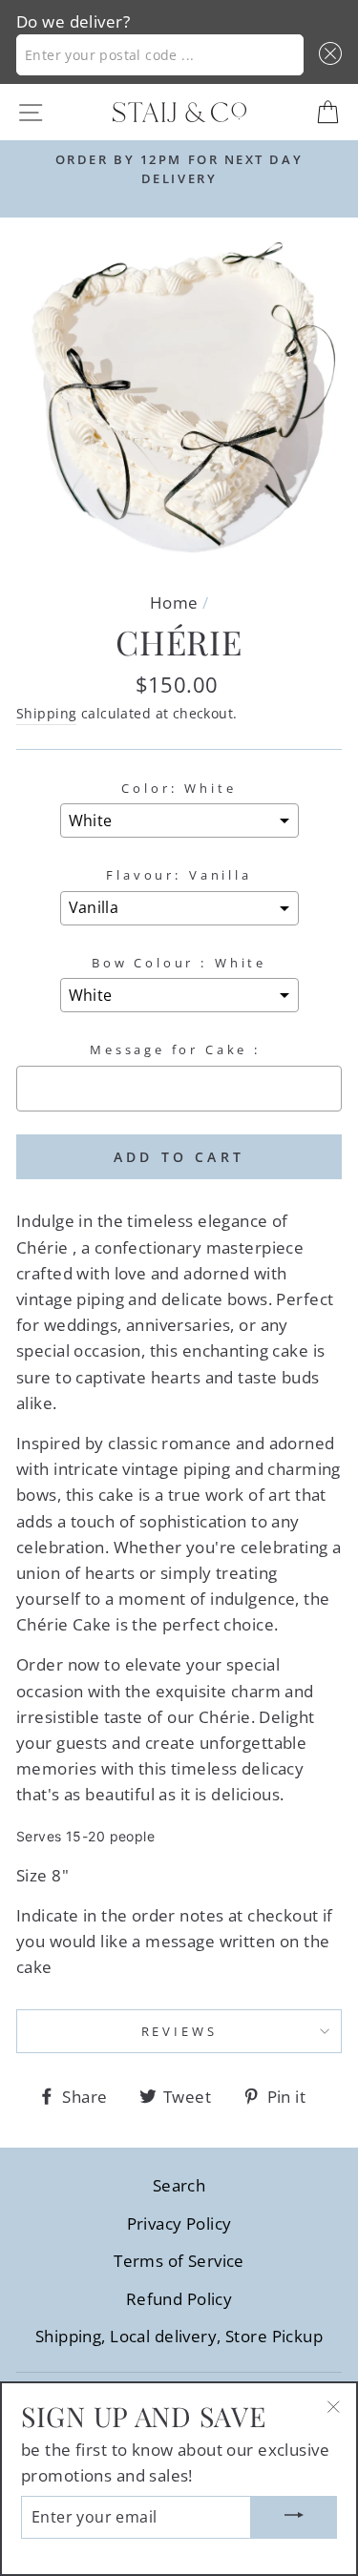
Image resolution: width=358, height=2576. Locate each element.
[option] (179, 169)
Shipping (46, 713)
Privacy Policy (179, 2223)
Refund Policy (179, 2299)
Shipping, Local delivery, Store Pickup (179, 2336)
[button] (327, 55)
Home (174, 602)
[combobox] (160, 55)
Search (179, 2185)
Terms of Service (179, 2261)
